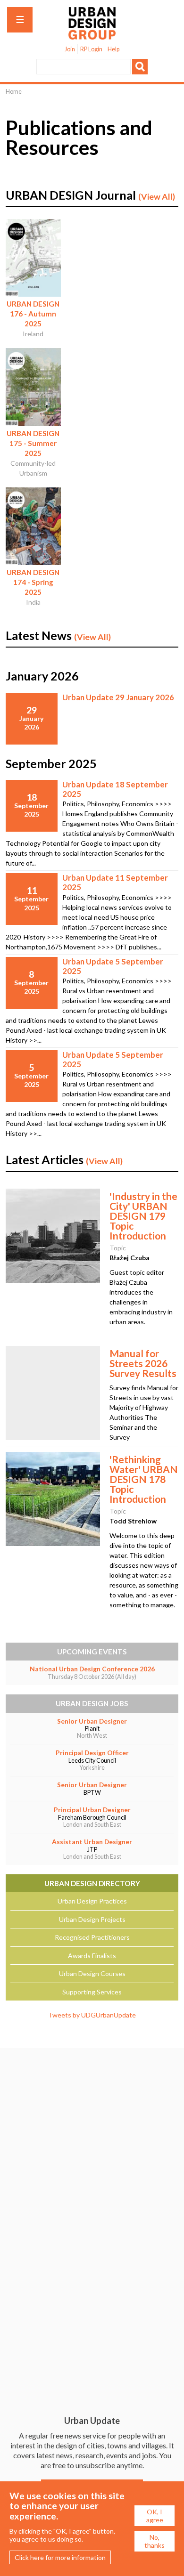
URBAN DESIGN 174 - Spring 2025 (33, 582)
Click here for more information (60, 2557)
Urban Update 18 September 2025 (115, 789)
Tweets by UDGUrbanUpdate (92, 2015)
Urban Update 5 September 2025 (113, 966)
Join (70, 49)
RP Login (91, 49)
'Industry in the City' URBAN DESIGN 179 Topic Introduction (143, 1216)
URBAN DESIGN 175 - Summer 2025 (33, 443)
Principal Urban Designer (92, 1810)
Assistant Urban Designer (92, 1842)
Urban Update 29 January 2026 (118, 697)
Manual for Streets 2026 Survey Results (143, 1363)
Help (113, 49)
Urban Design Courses (92, 1973)
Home (14, 92)
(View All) (157, 197)
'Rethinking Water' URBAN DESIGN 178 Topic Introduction (144, 1479)
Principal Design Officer (92, 1753)
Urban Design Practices (92, 1901)
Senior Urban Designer (92, 1721)
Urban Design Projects (92, 1919)
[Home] (92, 35)
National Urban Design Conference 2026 (92, 1669)
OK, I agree (155, 2516)
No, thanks (155, 2541)
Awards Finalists (92, 1956)
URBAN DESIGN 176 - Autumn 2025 (33, 314)
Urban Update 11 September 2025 (115, 882)
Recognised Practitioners (92, 1937)
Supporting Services (92, 1992)
